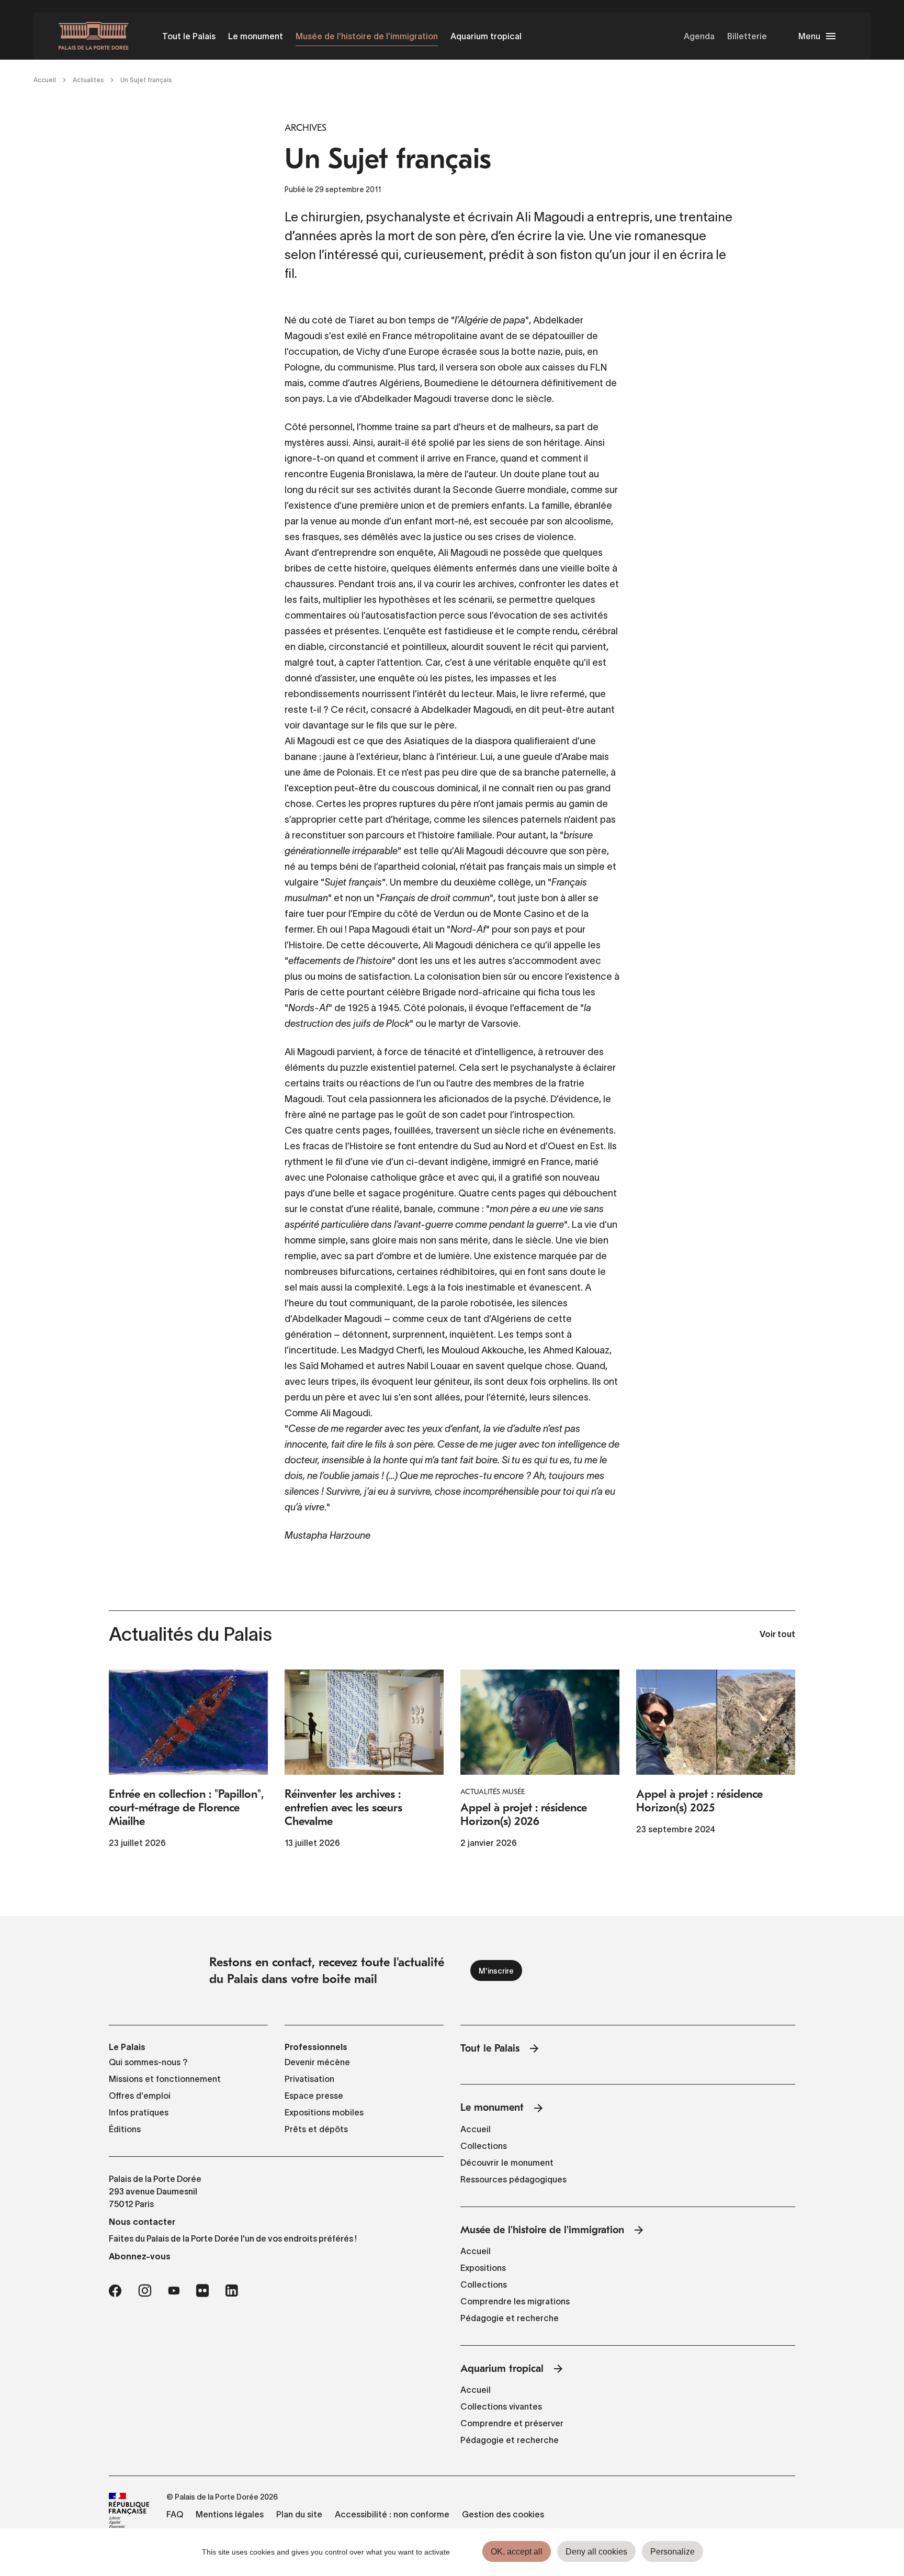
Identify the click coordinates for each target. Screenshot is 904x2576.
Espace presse (314, 2096)
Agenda (699, 36)
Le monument (256, 36)
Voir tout (777, 1635)
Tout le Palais (189, 36)
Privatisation (309, 2079)
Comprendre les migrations (515, 2301)
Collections (484, 2146)
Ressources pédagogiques (513, 2179)
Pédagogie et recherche (510, 2318)
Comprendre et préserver (512, 2423)
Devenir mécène (317, 2062)
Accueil (45, 80)
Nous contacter (142, 2222)
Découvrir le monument (507, 2163)
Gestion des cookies (503, 2514)
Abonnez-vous (140, 2256)
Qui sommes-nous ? (148, 2062)
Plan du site (299, 2514)
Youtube (174, 2291)
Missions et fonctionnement (165, 2079)
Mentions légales (230, 2514)
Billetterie (747, 36)
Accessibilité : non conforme (392, 2514)
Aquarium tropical (486, 36)
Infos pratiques (139, 2112)
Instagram (145, 2291)
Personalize (673, 2552)
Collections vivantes (501, 2406)
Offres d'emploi (140, 2096)
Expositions (483, 2268)
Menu (809, 36)
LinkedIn (232, 2291)
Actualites (88, 80)
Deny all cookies (596, 2552)
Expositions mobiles (324, 2112)
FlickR (202, 2291)
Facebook (115, 2291)
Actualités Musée (493, 1792)
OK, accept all (517, 2552)
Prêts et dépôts (316, 2129)
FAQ (175, 2514)
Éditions (125, 2129)
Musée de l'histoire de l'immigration (367, 36)
